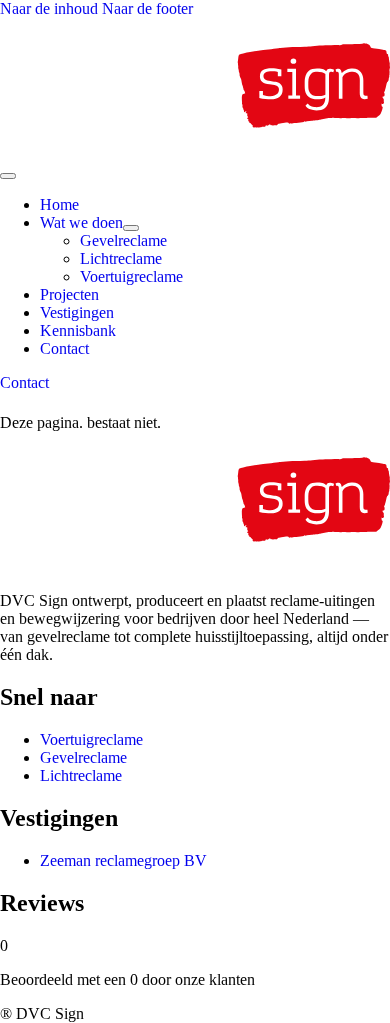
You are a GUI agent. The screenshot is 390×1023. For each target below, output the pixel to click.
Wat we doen (81, 222)
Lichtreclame (121, 258)
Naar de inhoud (51, 8)
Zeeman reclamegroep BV (123, 860)
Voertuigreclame (131, 276)
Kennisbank (78, 330)
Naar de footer (147, 8)
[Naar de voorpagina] (195, 152)
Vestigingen (77, 312)
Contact (64, 348)
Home (59, 204)
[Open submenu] (131, 228)
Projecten (69, 294)
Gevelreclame (123, 240)
